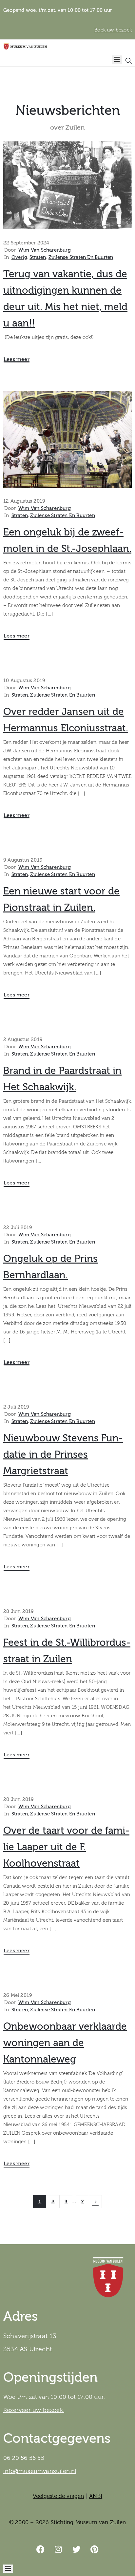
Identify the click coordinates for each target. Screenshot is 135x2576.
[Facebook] (41, 2549)
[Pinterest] (95, 2549)
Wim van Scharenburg (45, 250)
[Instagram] (59, 2549)
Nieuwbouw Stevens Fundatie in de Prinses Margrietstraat (63, 1455)
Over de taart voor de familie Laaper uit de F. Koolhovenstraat (66, 1847)
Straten (38, 257)
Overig (19, 257)
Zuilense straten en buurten (81, 257)
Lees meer (17, 359)
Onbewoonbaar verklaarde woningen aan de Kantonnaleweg (65, 2043)
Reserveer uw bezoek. (34, 2410)
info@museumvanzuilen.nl (40, 2471)
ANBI (96, 2496)
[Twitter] (77, 2549)
